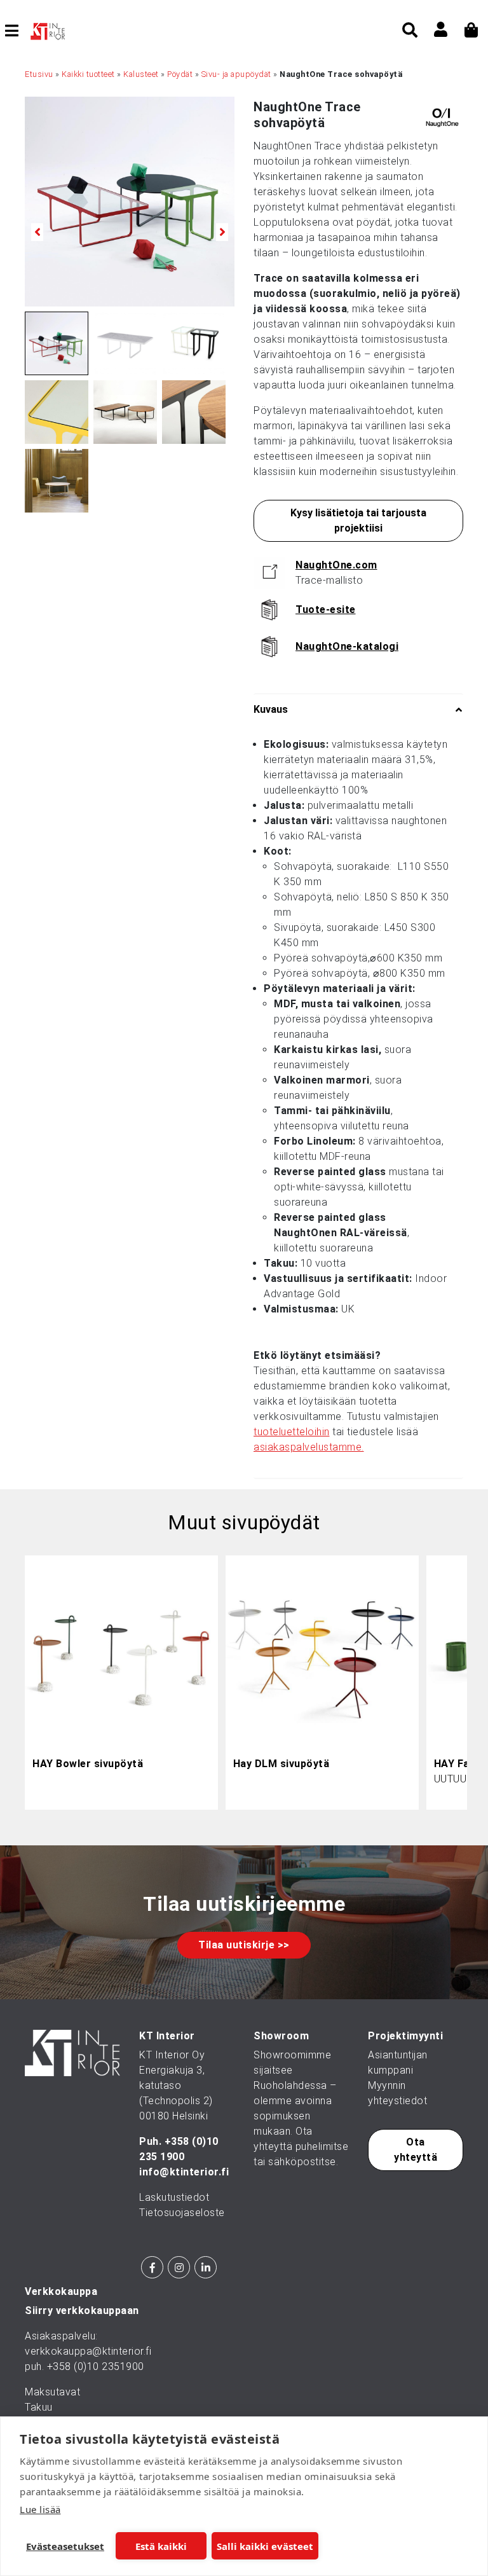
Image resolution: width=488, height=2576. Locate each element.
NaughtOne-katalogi (347, 646)
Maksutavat (52, 2392)
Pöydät (180, 74)
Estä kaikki (161, 2546)
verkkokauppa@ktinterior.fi (88, 2351)
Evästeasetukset (65, 2546)
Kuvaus (271, 709)
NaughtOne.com (336, 565)
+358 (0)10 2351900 (96, 2366)
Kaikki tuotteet (88, 74)
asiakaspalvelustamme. (309, 1447)
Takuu (39, 2407)
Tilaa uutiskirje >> (244, 1945)
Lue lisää (40, 2509)
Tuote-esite (326, 610)
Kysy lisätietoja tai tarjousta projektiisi (358, 520)
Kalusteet (141, 74)
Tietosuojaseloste (182, 2213)
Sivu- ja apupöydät (236, 74)
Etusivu (39, 74)
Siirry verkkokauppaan (82, 2311)
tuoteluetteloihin (292, 1432)
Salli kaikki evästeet (265, 2546)
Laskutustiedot (174, 2197)
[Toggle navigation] (17, 31)
